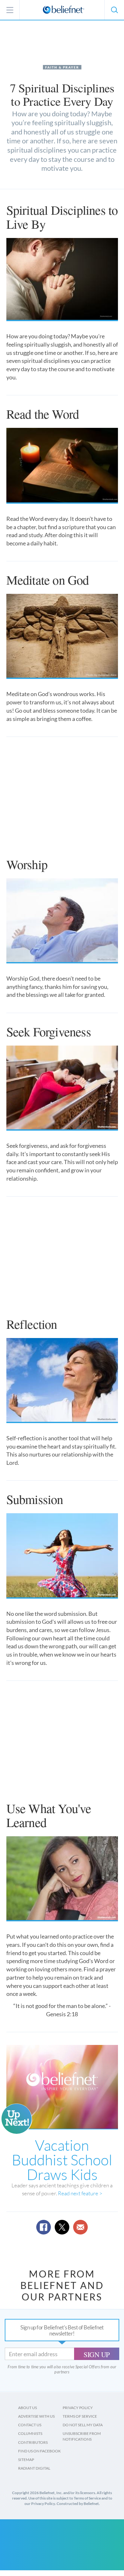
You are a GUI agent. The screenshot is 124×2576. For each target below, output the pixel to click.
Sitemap (26, 2460)
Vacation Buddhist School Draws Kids (62, 2160)
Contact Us (30, 2425)
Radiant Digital (34, 2468)
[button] (114, 10)
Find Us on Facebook (39, 2451)
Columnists (30, 2433)
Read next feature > (80, 2193)
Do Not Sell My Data (83, 2425)
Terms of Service (80, 2416)
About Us (28, 2408)
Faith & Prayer (62, 67)
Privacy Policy (78, 2408)
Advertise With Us (36, 2416)
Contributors (33, 2442)
